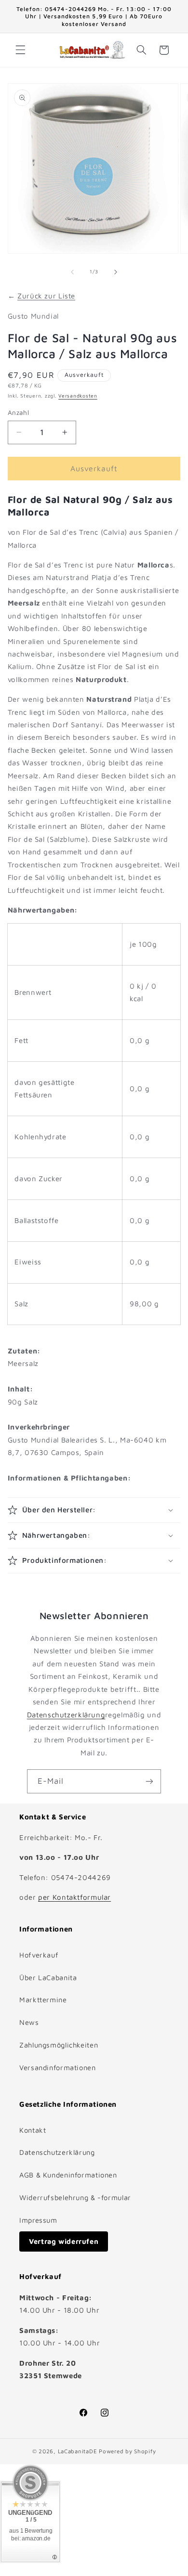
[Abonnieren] (149, 1781)
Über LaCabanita (48, 1977)
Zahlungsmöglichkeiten (59, 2045)
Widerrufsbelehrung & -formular (75, 2197)
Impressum (38, 2220)
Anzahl (19, 412)
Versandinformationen (58, 2067)
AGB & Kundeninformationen (68, 2175)
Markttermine (43, 2000)
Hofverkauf (39, 1955)
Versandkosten (78, 396)
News (29, 2022)
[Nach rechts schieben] (116, 272)
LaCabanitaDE (78, 2451)
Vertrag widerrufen (64, 2241)
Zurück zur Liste (46, 296)
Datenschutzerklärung (66, 1715)
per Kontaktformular (74, 1897)
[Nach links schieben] (72, 272)
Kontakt (33, 2130)
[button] (20, 50)
